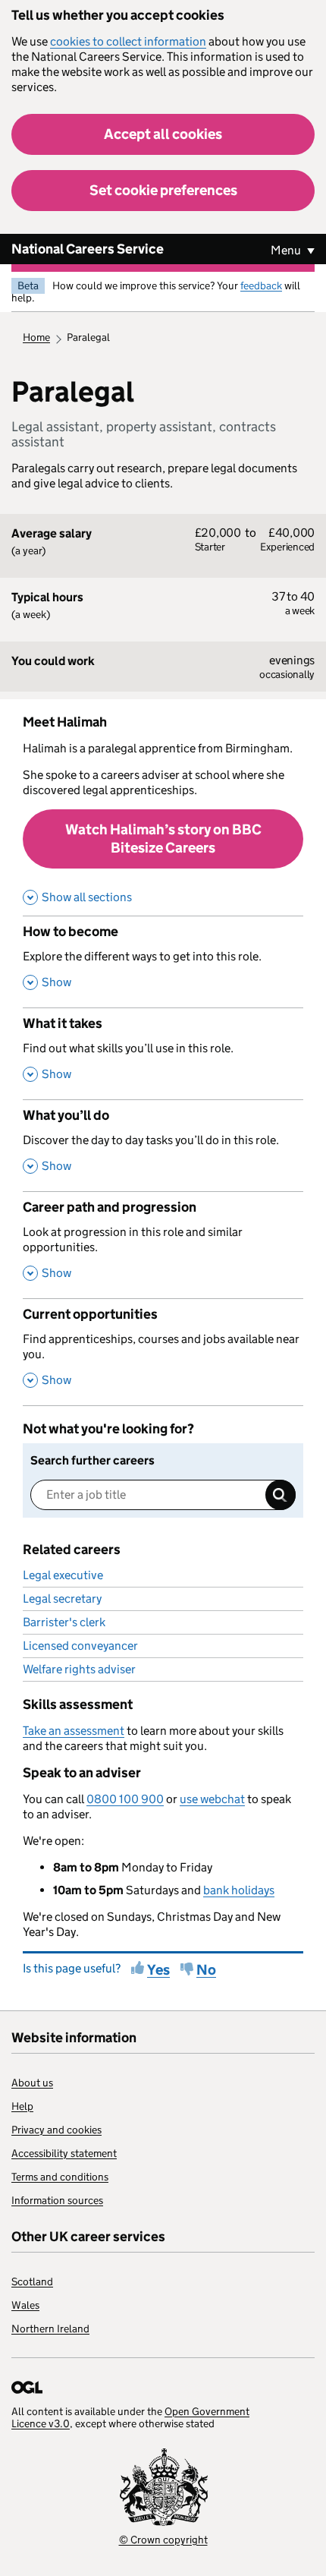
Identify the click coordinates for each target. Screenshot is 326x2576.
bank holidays (239, 1890)
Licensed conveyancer (80, 1646)
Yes (158, 1970)
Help (22, 2106)
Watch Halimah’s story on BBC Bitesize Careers (163, 839)
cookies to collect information (128, 41)
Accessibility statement (64, 2153)
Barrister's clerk (64, 1622)
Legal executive (63, 1575)
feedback (261, 285)
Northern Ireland (50, 2328)
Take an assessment (74, 1731)
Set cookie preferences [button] (163, 190)
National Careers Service (88, 249)
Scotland (32, 2281)
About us (32, 2083)
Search (281, 1495)
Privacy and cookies (56, 2130)
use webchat (212, 1799)
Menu (287, 250)
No (206, 1970)
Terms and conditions (60, 2177)
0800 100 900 (125, 1799)
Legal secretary (62, 1599)
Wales (25, 2305)
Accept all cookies (163, 134)
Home (36, 337)
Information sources (57, 2200)
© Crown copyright (163, 2540)
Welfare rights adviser (79, 1669)
